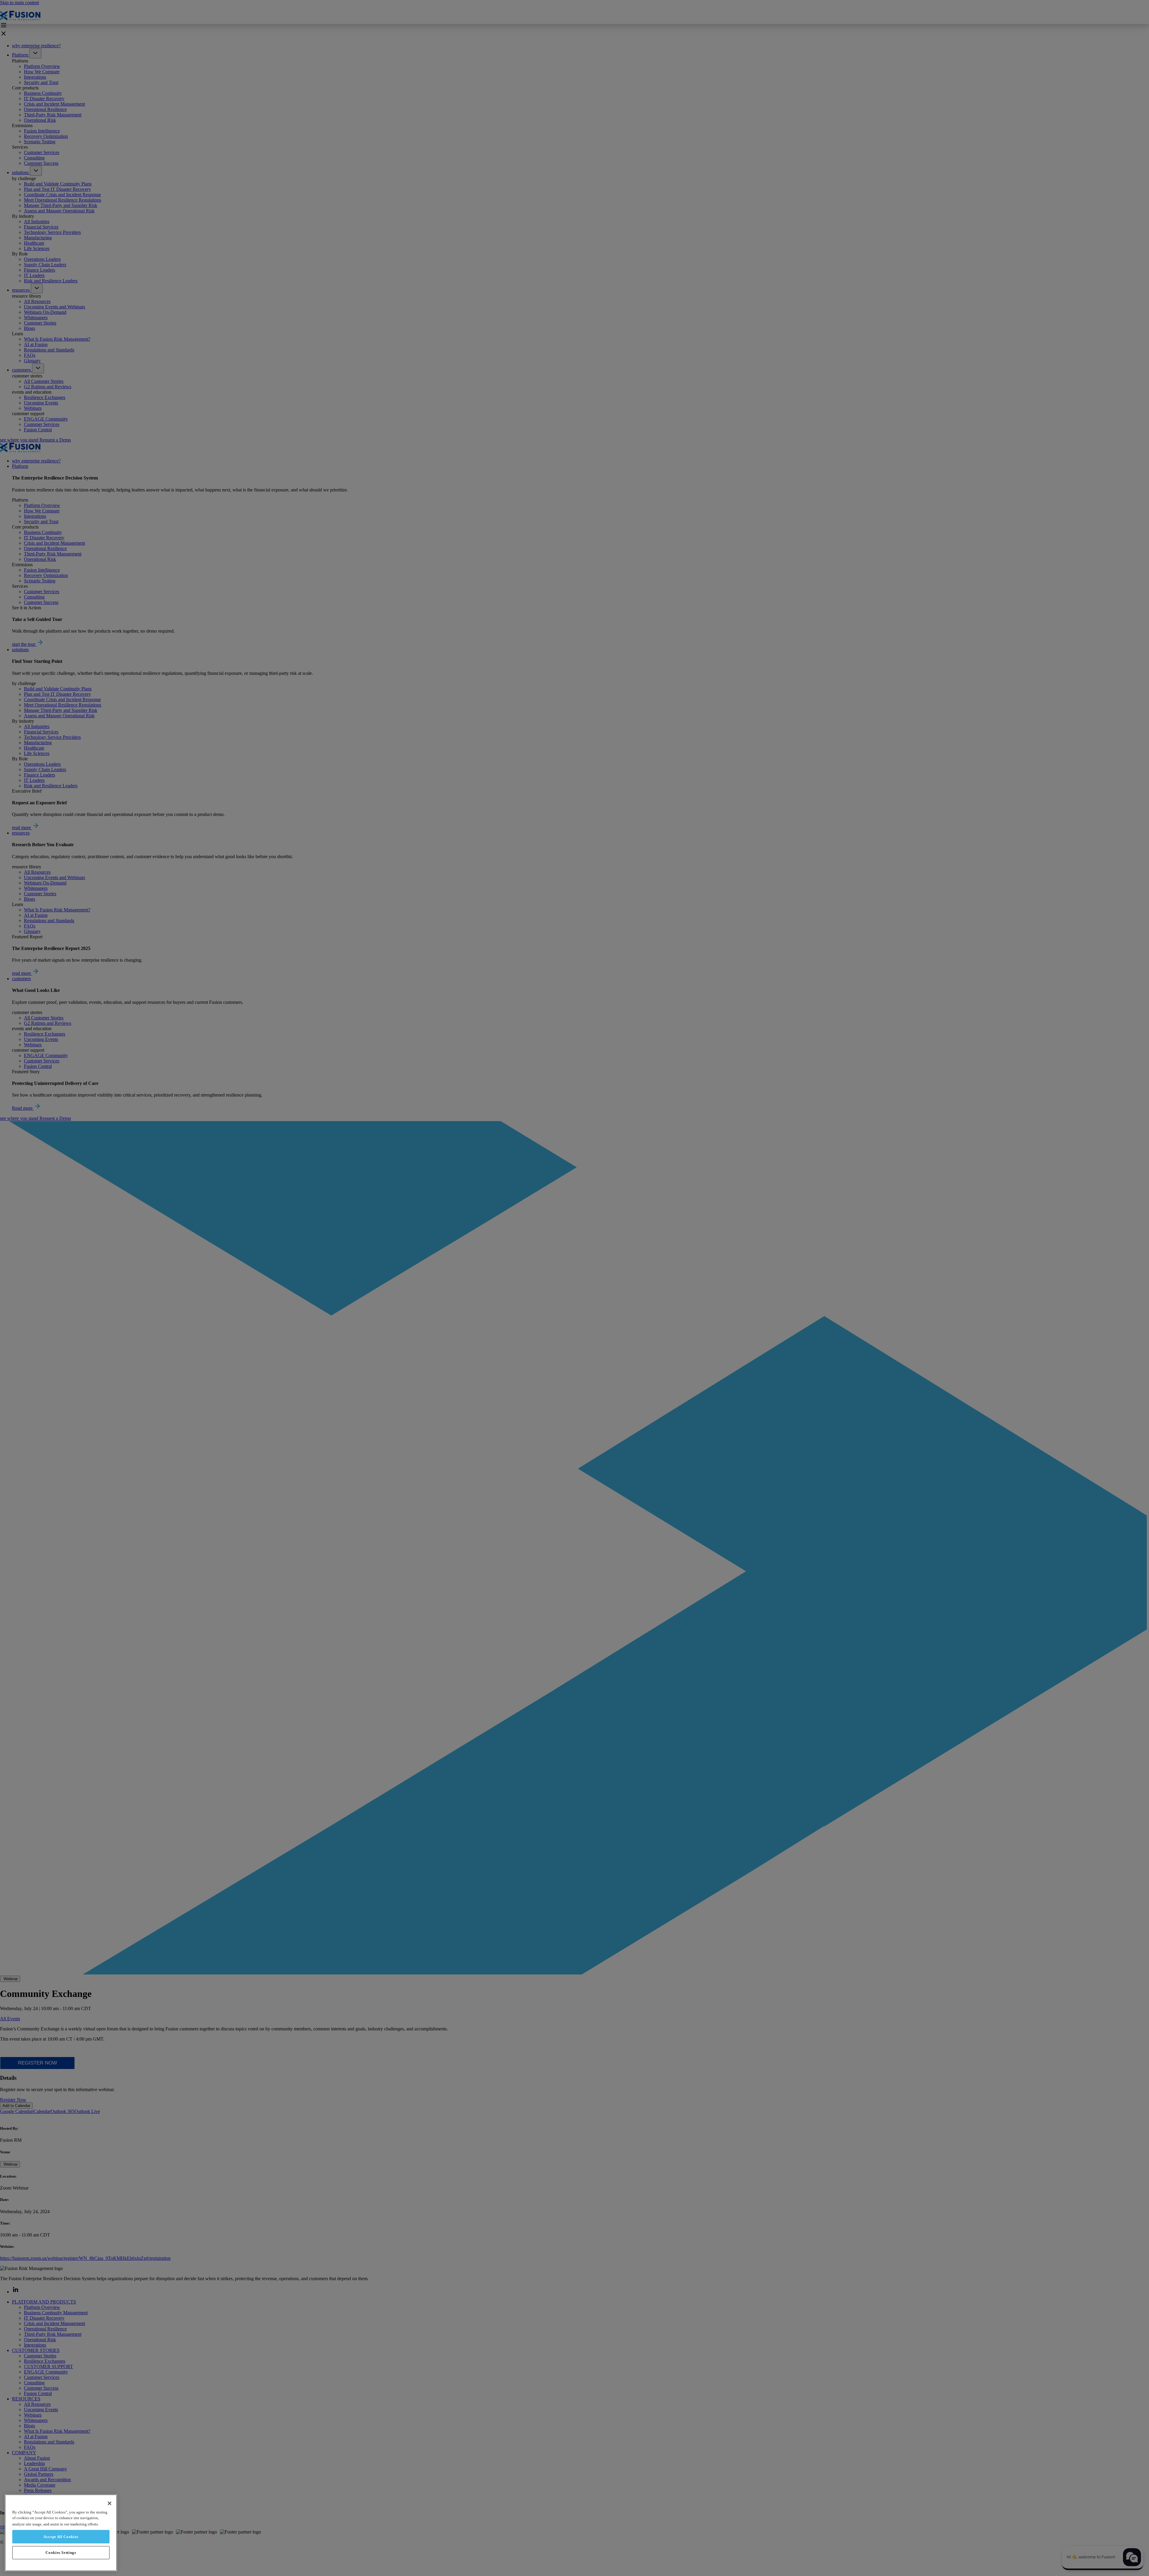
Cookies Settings (61, 2553)
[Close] (110, 2503)
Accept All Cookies (61, 2536)
